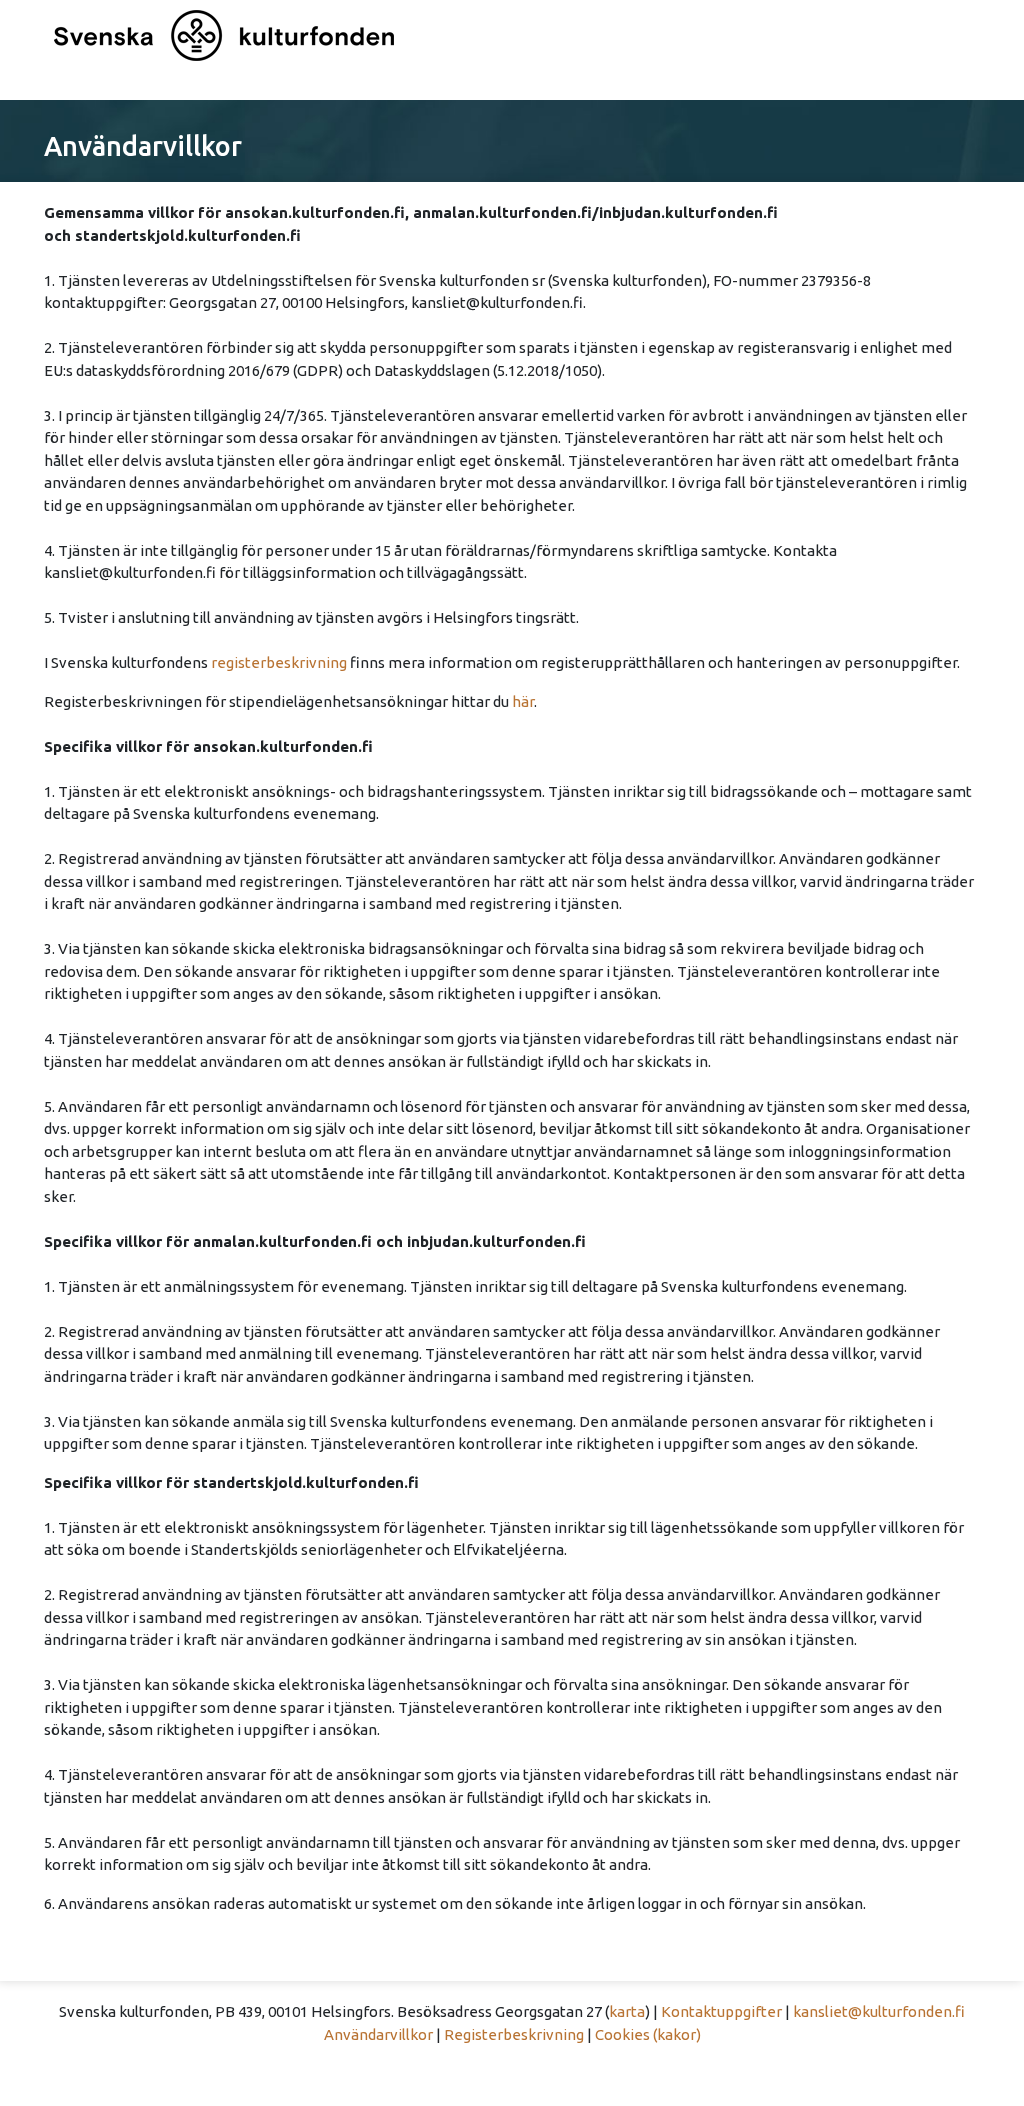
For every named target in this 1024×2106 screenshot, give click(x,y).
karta (627, 2011)
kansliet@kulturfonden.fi (879, 2011)
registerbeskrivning (279, 662)
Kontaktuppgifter (721, 2011)
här (523, 701)
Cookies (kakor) (648, 2034)
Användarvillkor (378, 2034)
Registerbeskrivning (514, 2034)
